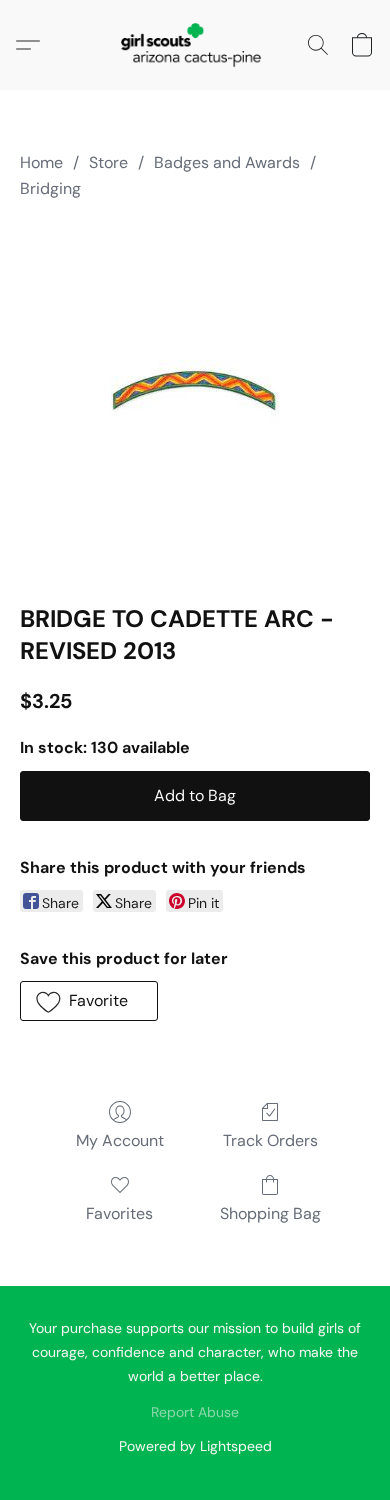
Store (108, 162)
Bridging (50, 188)
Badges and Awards (227, 162)
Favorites (119, 1213)
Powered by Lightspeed (195, 1446)
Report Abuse (195, 1412)
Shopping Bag (270, 1213)
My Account (120, 1140)
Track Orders (270, 1140)
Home (41, 162)
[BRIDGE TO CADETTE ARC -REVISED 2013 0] (195, 397)
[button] (195, 45)
